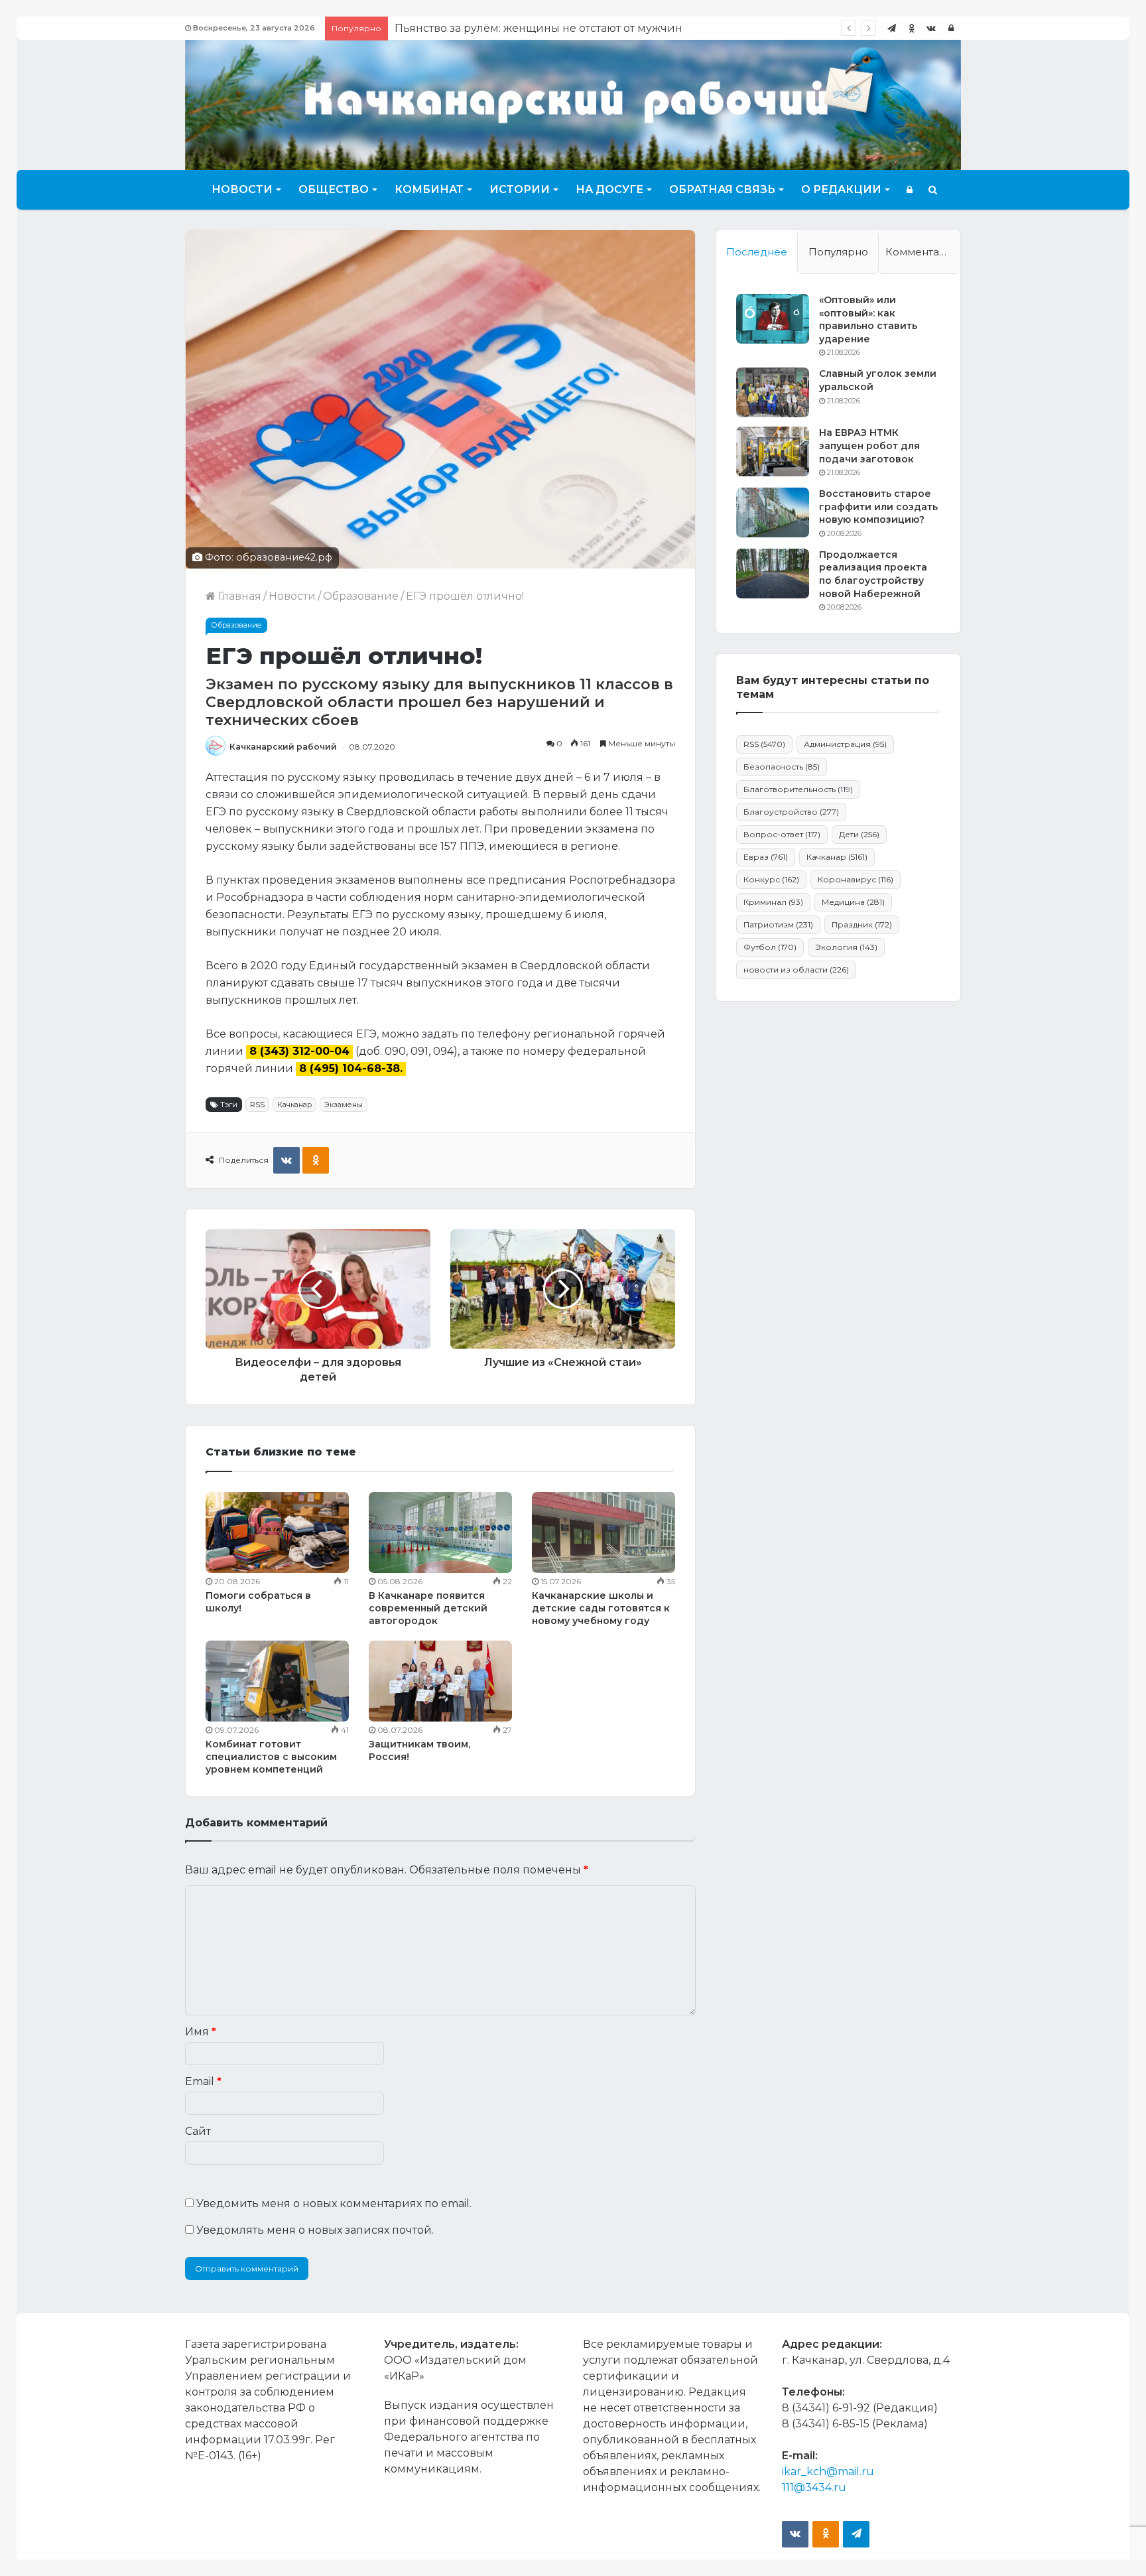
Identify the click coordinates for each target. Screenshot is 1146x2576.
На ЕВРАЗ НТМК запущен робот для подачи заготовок (869, 445)
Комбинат (429, 189)
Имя (201, 2032)
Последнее (757, 252)
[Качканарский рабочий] (573, 103)
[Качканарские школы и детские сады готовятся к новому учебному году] (604, 1532)
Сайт (198, 2131)
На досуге (609, 189)
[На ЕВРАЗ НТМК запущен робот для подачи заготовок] (773, 451)
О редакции (841, 189)
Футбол (770, 947)
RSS (257, 1105)
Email (203, 2081)
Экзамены (344, 1105)
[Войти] (951, 28)
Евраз (766, 857)
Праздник (862, 924)
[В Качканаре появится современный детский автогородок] (440, 1532)
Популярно (838, 252)
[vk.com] (931, 28)
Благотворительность (798, 789)
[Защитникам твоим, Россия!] (440, 1681)
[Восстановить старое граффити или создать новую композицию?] (773, 512)
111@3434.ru (814, 2487)
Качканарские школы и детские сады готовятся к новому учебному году (601, 1608)
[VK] (286, 1160)
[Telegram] (891, 28)
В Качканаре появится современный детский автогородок (428, 1608)
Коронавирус (856, 879)
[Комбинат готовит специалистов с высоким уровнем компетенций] (277, 1681)
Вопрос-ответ (782, 834)
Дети (859, 834)
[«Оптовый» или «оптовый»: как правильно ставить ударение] (773, 319)
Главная (238, 596)
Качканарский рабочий (283, 747)
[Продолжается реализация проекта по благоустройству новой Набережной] (773, 574)
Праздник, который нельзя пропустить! (505, 28)
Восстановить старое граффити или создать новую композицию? (878, 507)
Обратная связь (722, 189)
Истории (520, 189)
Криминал (773, 902)
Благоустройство (791, 812)
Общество (334, 189)
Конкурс (771, 879)
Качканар (294, 1105)
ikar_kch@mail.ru (828, 2472)
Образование (361, 596)
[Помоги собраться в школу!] (277, 1532)
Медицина (853, 902)
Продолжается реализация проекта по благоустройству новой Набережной (873, 574)
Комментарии (923, 252)
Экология (846, 947)
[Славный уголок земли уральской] (773, 392)
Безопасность (782, 767)
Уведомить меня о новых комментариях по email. (334, 2203)
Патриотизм (778, 924)
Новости (242, 189)
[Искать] (933, 190)
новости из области (796, 970)
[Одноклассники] (911, 28)
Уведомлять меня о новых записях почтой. (315, 2230)
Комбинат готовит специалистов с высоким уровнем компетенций (271, 1757)
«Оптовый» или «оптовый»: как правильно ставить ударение (868, 319)
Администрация (845, 744)
